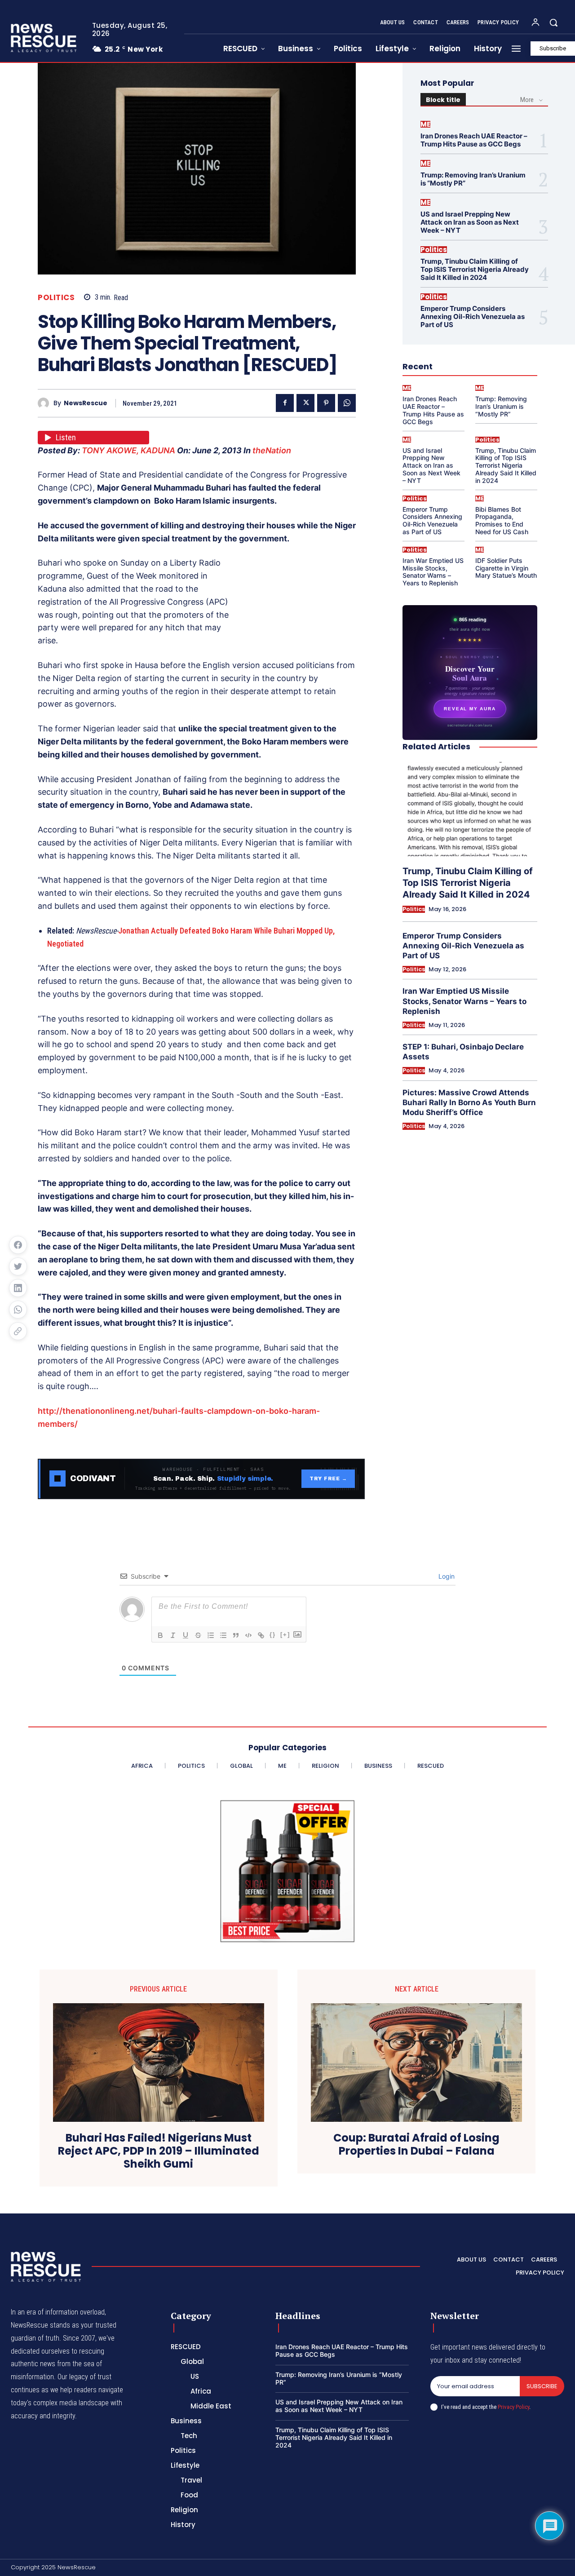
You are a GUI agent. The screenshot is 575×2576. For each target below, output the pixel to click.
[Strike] (198, 1635)
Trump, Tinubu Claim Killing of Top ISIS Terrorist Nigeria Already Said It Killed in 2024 (475, 269)
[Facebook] (285, 403)
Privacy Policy (513, 2407)
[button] (553, 22)
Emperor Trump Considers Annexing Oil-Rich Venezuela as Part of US (473, 316)
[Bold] (160, 1635)
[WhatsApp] (347, 403)
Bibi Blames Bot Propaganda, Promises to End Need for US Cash (502, 520)
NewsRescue (86, 403)
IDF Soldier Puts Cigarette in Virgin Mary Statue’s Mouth (506, 568)
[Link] (261, 1635)
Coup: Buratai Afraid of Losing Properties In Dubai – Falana (416, 2145)
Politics (56, 298)
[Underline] (186, 1635)
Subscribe (542, 2386)
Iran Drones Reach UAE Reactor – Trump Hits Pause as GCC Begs (474, 140)
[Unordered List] (223, 1635)
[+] (285, 1635)
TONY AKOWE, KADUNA (128, 450)
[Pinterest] (326, 403)
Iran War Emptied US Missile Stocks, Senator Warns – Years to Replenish (433, 572)
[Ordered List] (211, 1635)
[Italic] (173, 1635)
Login (446, 1576)
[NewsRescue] (44, 38)
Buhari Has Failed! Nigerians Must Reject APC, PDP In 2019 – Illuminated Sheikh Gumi (159, 2151)
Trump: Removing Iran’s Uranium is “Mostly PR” (473, 179)
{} (273, 1635)
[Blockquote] (236, 1635)
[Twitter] (305, 403)
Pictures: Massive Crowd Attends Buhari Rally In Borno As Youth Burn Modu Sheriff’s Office (469, 1102)
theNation (272, 450)
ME (425, 124)
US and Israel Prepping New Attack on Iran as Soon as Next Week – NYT (470, 222)
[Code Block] (248, 1635)
